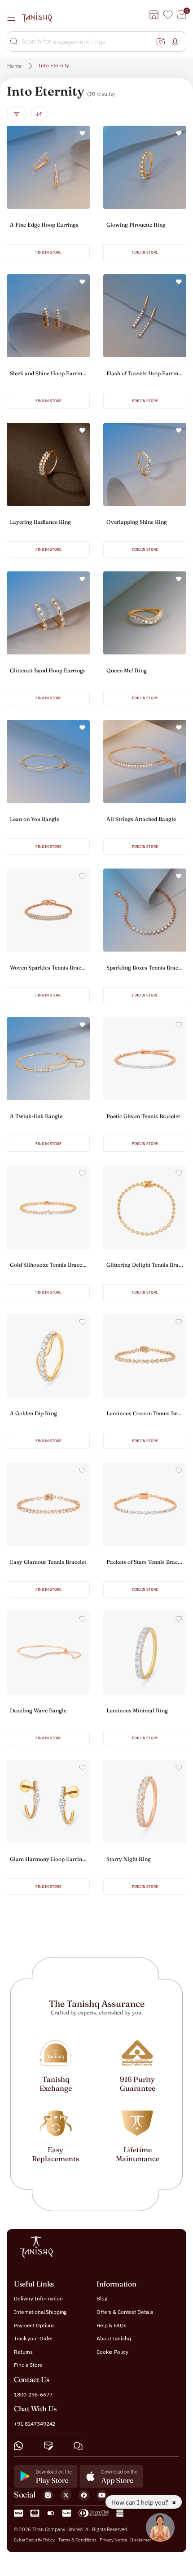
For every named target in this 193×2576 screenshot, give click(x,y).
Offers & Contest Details (125, 2312)
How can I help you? (140, 2502)
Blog (102, 2298)
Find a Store (28, 2365)
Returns (23, 2351)
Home (15, 66)
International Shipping (40, 2312)
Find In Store (48, 252)
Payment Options (34, 2325)
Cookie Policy (112, 2351)
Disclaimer (140, 2539)
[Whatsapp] (18, 2445)
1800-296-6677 (33, 2394)
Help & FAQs (112, 2325)
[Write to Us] (48, 2445)
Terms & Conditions (78, 2539)
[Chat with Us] (78, 2445)
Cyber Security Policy (34, 2539)
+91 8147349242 (35, 2424)
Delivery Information (38, 2298)
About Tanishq (114, 2338)
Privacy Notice (113, 2539)
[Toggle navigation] (14, 18)
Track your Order (33, 2338)
